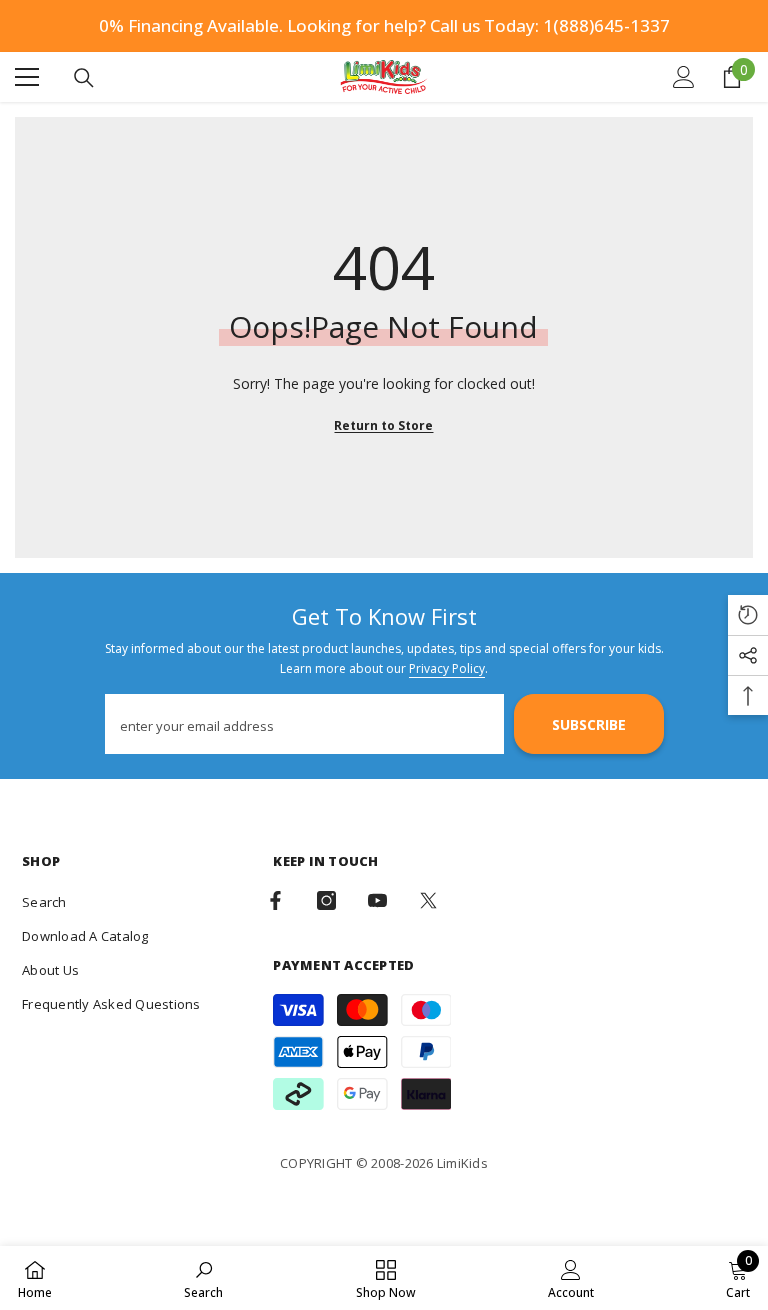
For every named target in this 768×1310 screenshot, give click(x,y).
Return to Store (383, 425)
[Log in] (684, 77)
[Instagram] (326, 900)
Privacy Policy (447, 668)
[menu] (27, 77)
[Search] (84, 78)
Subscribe (589, 724)
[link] (203, 1278)
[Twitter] (428, 900)
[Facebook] (275, 900)
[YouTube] (377, 900)
